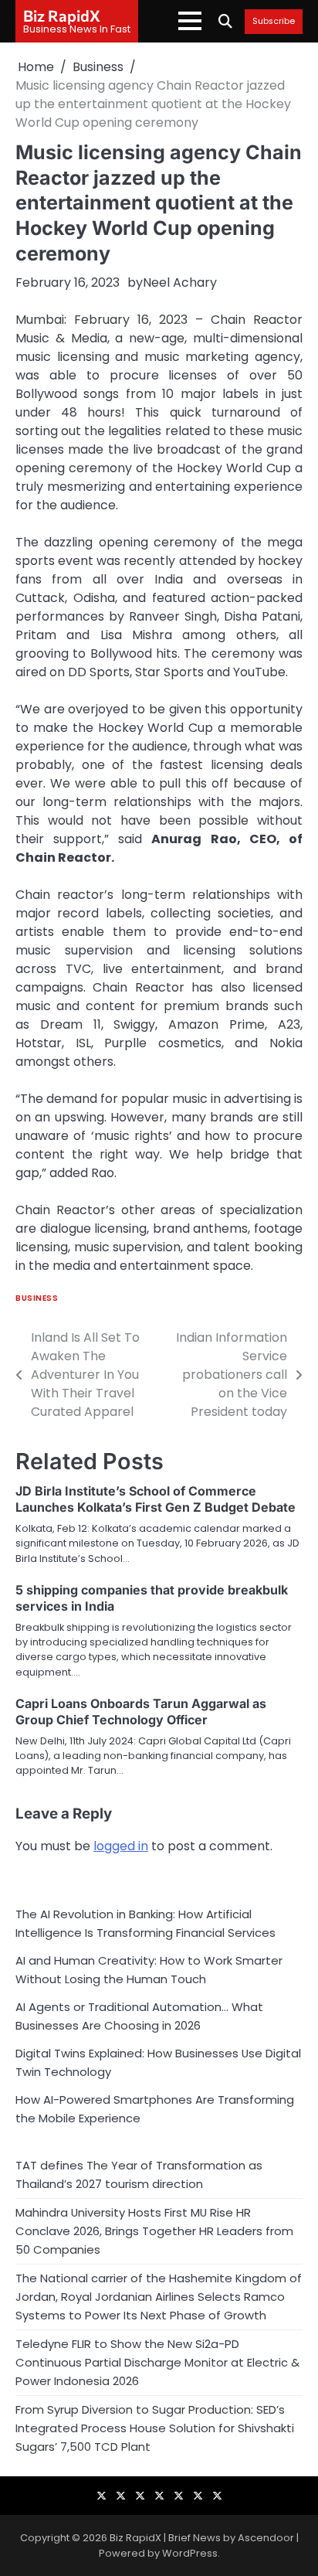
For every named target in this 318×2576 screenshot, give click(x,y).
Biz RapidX (62, 15)
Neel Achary (180, 282)
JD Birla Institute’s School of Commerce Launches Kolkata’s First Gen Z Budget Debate (156, 1499)
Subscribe (274, 22)
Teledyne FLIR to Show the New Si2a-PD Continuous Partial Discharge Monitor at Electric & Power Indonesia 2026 (157, 2362)
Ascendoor (266, 2538)
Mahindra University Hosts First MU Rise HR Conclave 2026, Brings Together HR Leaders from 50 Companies (154, 2231)
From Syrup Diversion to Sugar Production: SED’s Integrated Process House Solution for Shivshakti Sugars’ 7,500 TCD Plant (155, 2428)
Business (37, 1298)
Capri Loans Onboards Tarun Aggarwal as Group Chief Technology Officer (141, 1712)
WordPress (190, 2553)
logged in (121, 1846)
